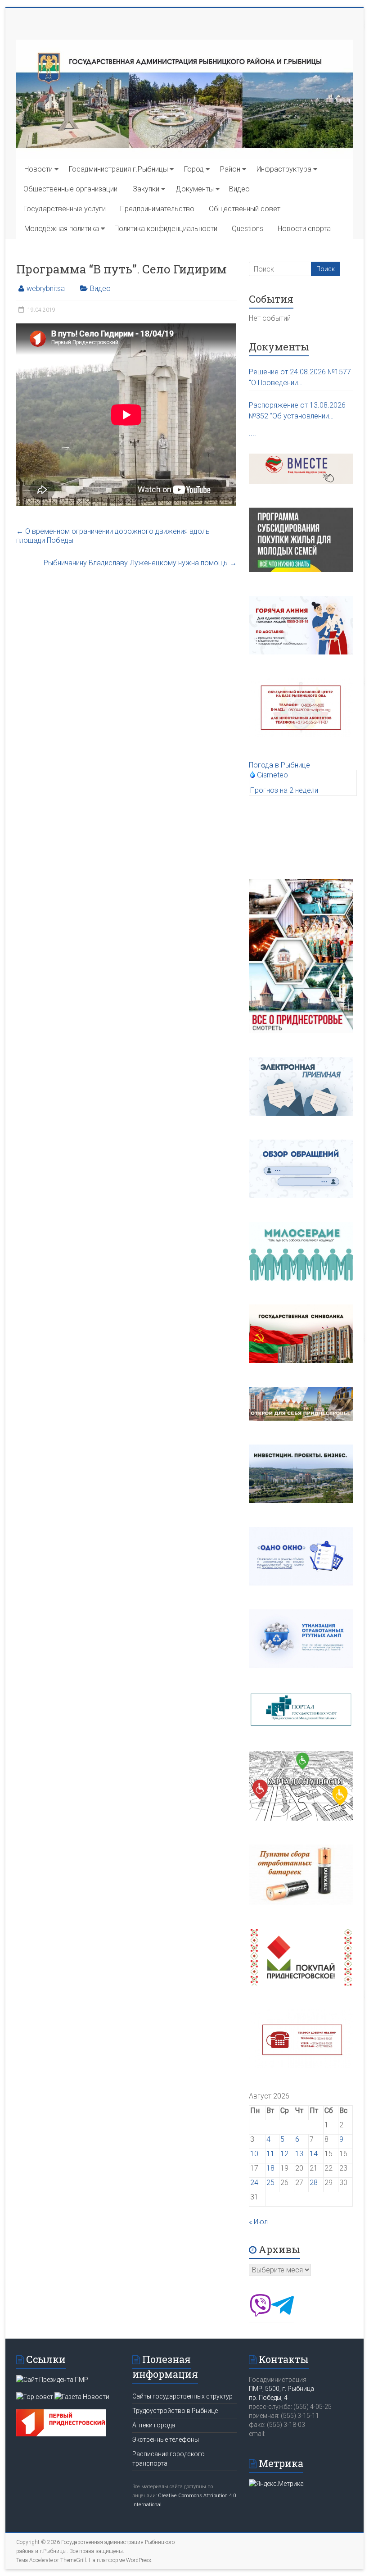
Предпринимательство (157, 209)
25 (270, 2183)
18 (270, 2168)
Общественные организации (70, 189)
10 (254, 2154)
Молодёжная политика (62, 229)
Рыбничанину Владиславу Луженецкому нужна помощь (140, 563)
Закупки (146, 189)
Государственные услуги (65, 209)
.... (252, 433)
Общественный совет (245, 209)
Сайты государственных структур (182, 2396)
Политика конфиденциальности (166, 229)
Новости (38, 169)
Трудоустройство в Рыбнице (175, 2411)
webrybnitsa (46, 288)
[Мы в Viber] (260, 2314)
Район (230, 169)
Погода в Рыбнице (279, 765)
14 (314, 2154)
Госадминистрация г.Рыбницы (118, 169)
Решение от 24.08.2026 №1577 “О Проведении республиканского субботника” (300, 378)
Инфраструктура (284, 169)
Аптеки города (154, 2425)
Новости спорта (304, 229)
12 (284, 2154)
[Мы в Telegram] (283, 2314)
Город (194, 169)
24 (254, 2183)
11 (270, 2154)
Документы (195, 189)
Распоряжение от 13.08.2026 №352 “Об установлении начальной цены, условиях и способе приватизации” (297, 411)
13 (299, 2154)
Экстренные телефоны (166, 2440)
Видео (239, 189)
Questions (247, 229)
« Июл (258, 2222)
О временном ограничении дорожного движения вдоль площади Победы (113, 536)
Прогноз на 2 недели (284, 790)
